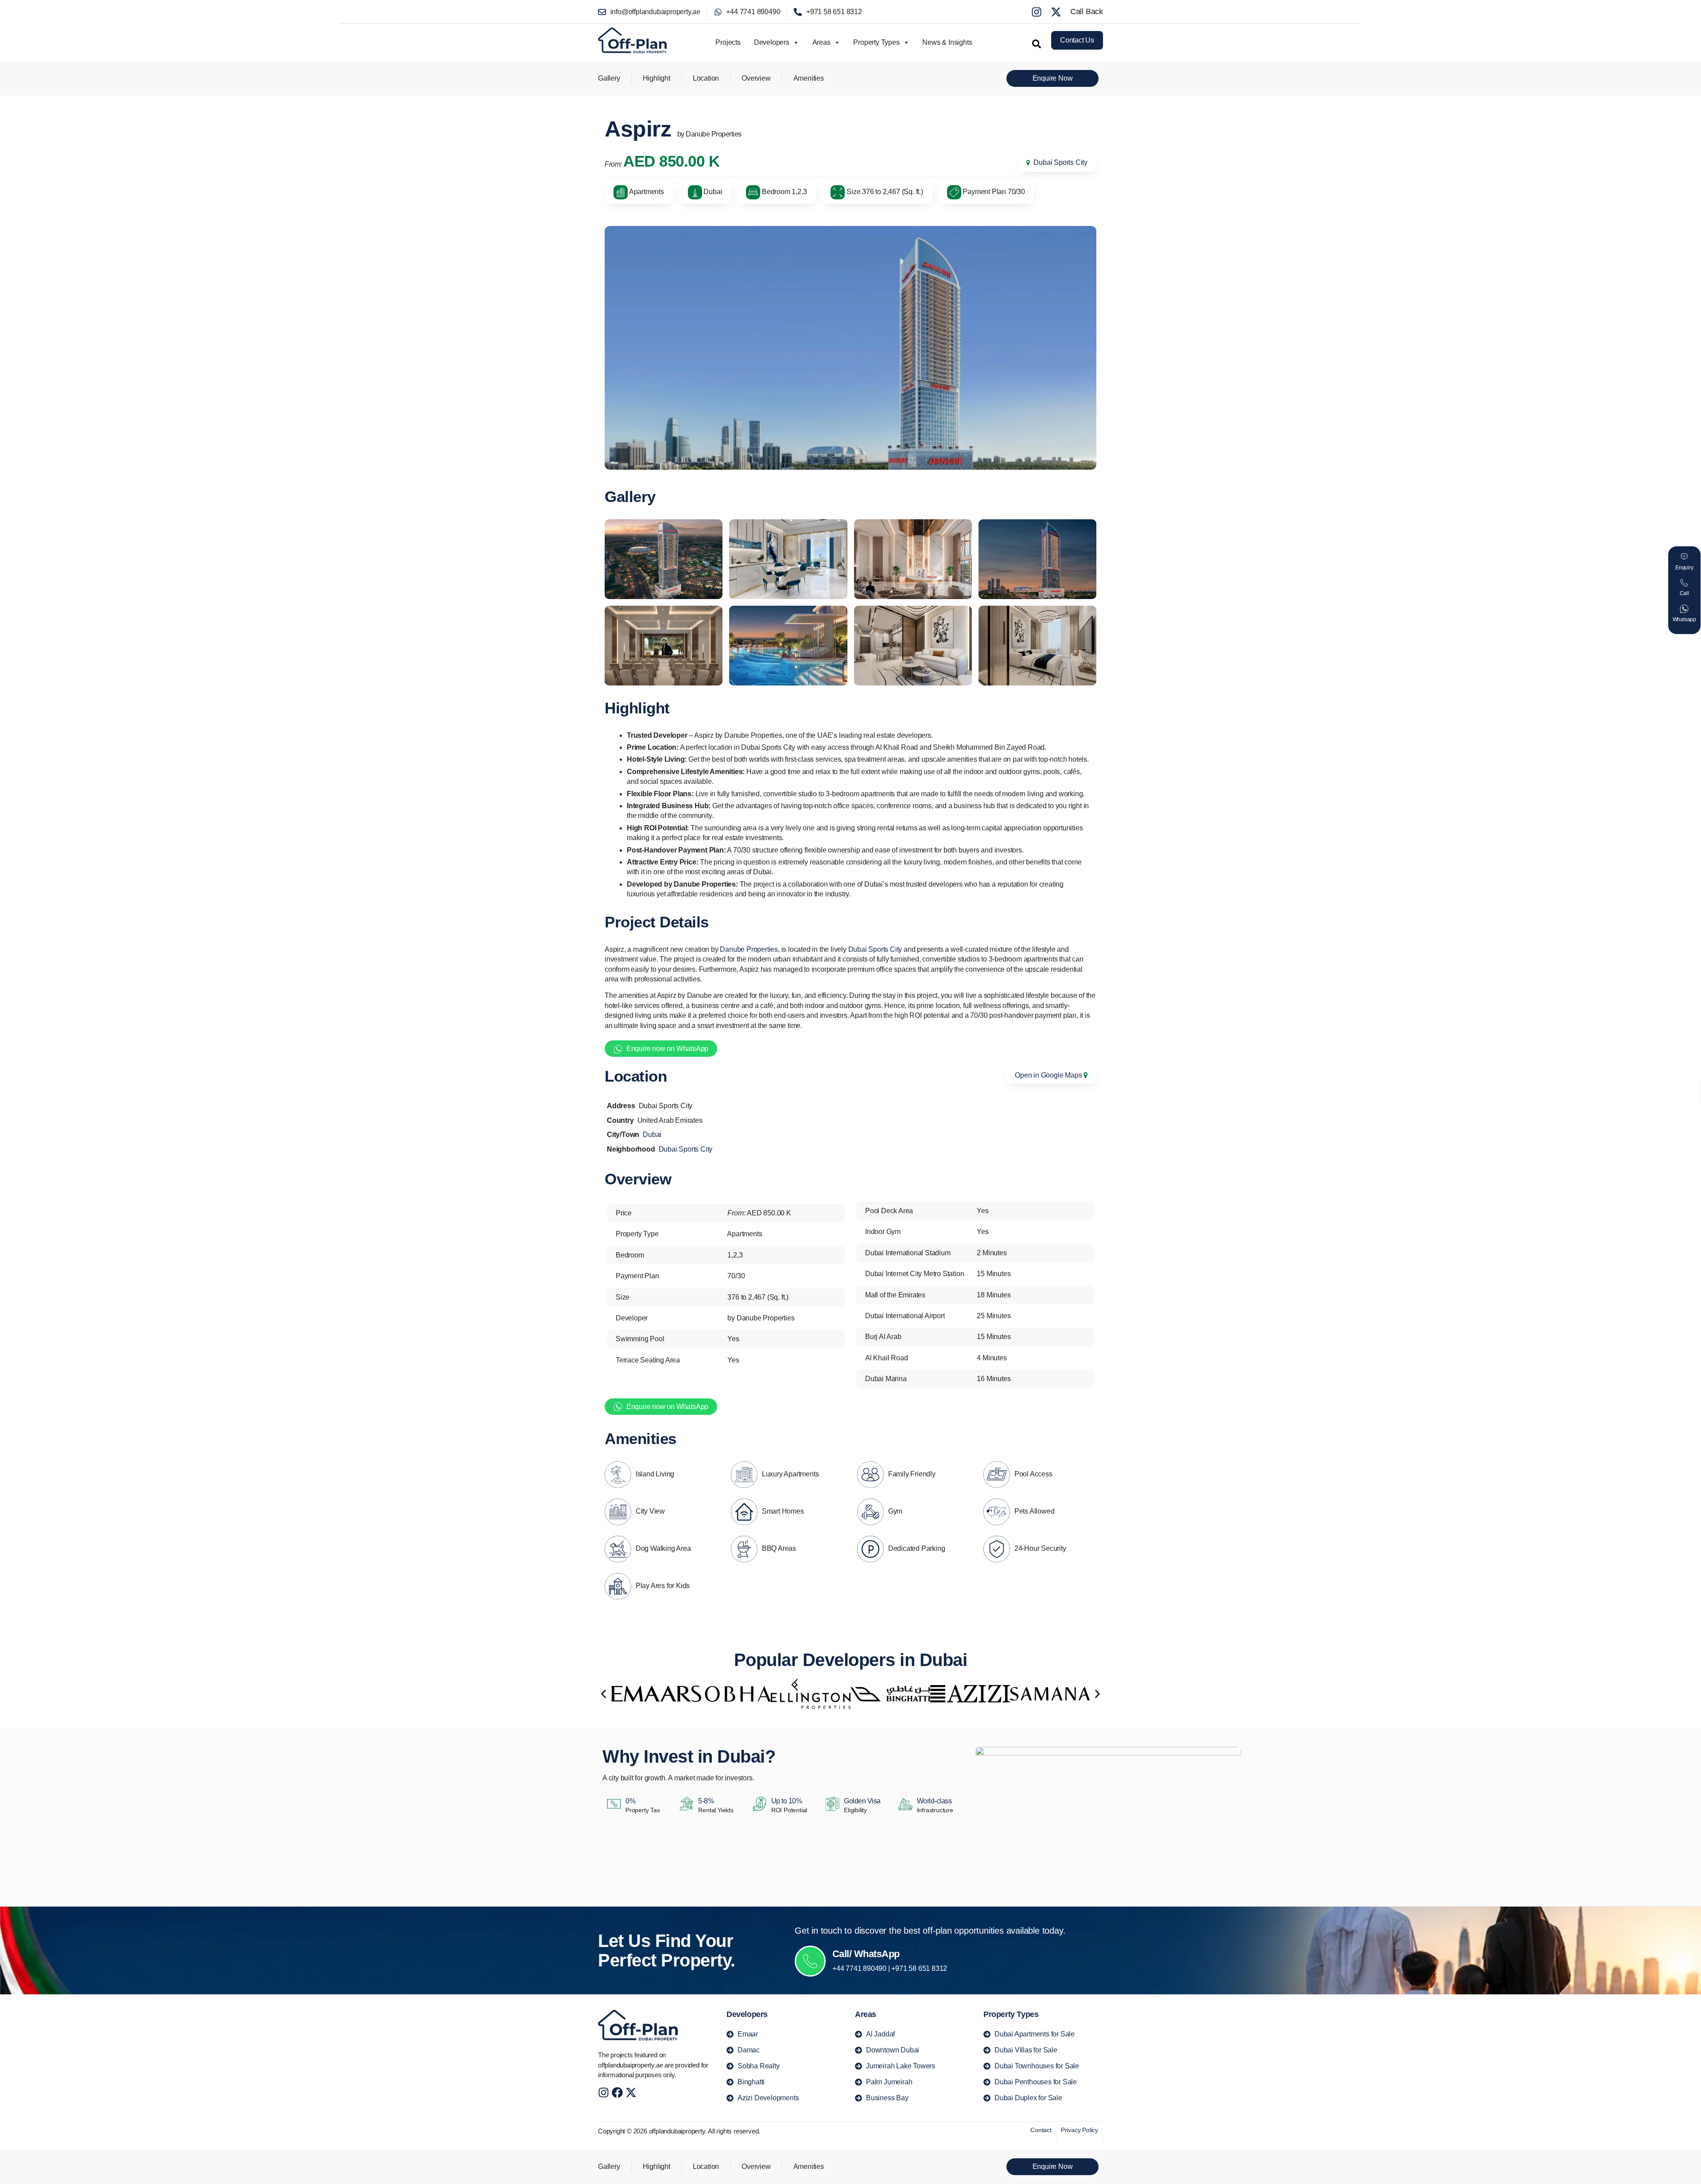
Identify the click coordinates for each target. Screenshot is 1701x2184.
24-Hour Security (1039, 1548)
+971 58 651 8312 (919, 1968)
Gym (894, 1511)
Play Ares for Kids (662, 1586)
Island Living (654, 1474)
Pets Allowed (1033, 1511)
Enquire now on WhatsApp (666, 1049)
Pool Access (1033, 1474)
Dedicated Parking (916, 1548)
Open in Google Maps (1049, 1075)
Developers (772, 42)
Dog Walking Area (662, 1548)
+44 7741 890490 (859, 1968)
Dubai (652, 1135)
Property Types (876, 42)
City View (649, 1511)
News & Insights (947, 42)
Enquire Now (1053, 78)
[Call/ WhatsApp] (810, 1961)
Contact (1041, 2130)
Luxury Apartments (789, 1474)
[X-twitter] (1056, 12)
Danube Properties (749, 949)
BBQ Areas (778, 1548)
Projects (728, 42)
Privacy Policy (1080, 2130)
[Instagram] (1037, 12)
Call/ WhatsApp (866, 1954)
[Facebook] (617, 2093)
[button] (1032, 43)
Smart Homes (782, 1511)
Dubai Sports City (875, 949)
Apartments (744, 1234)
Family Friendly (911, 1474)
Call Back (1087, 12)
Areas (821, 42)
